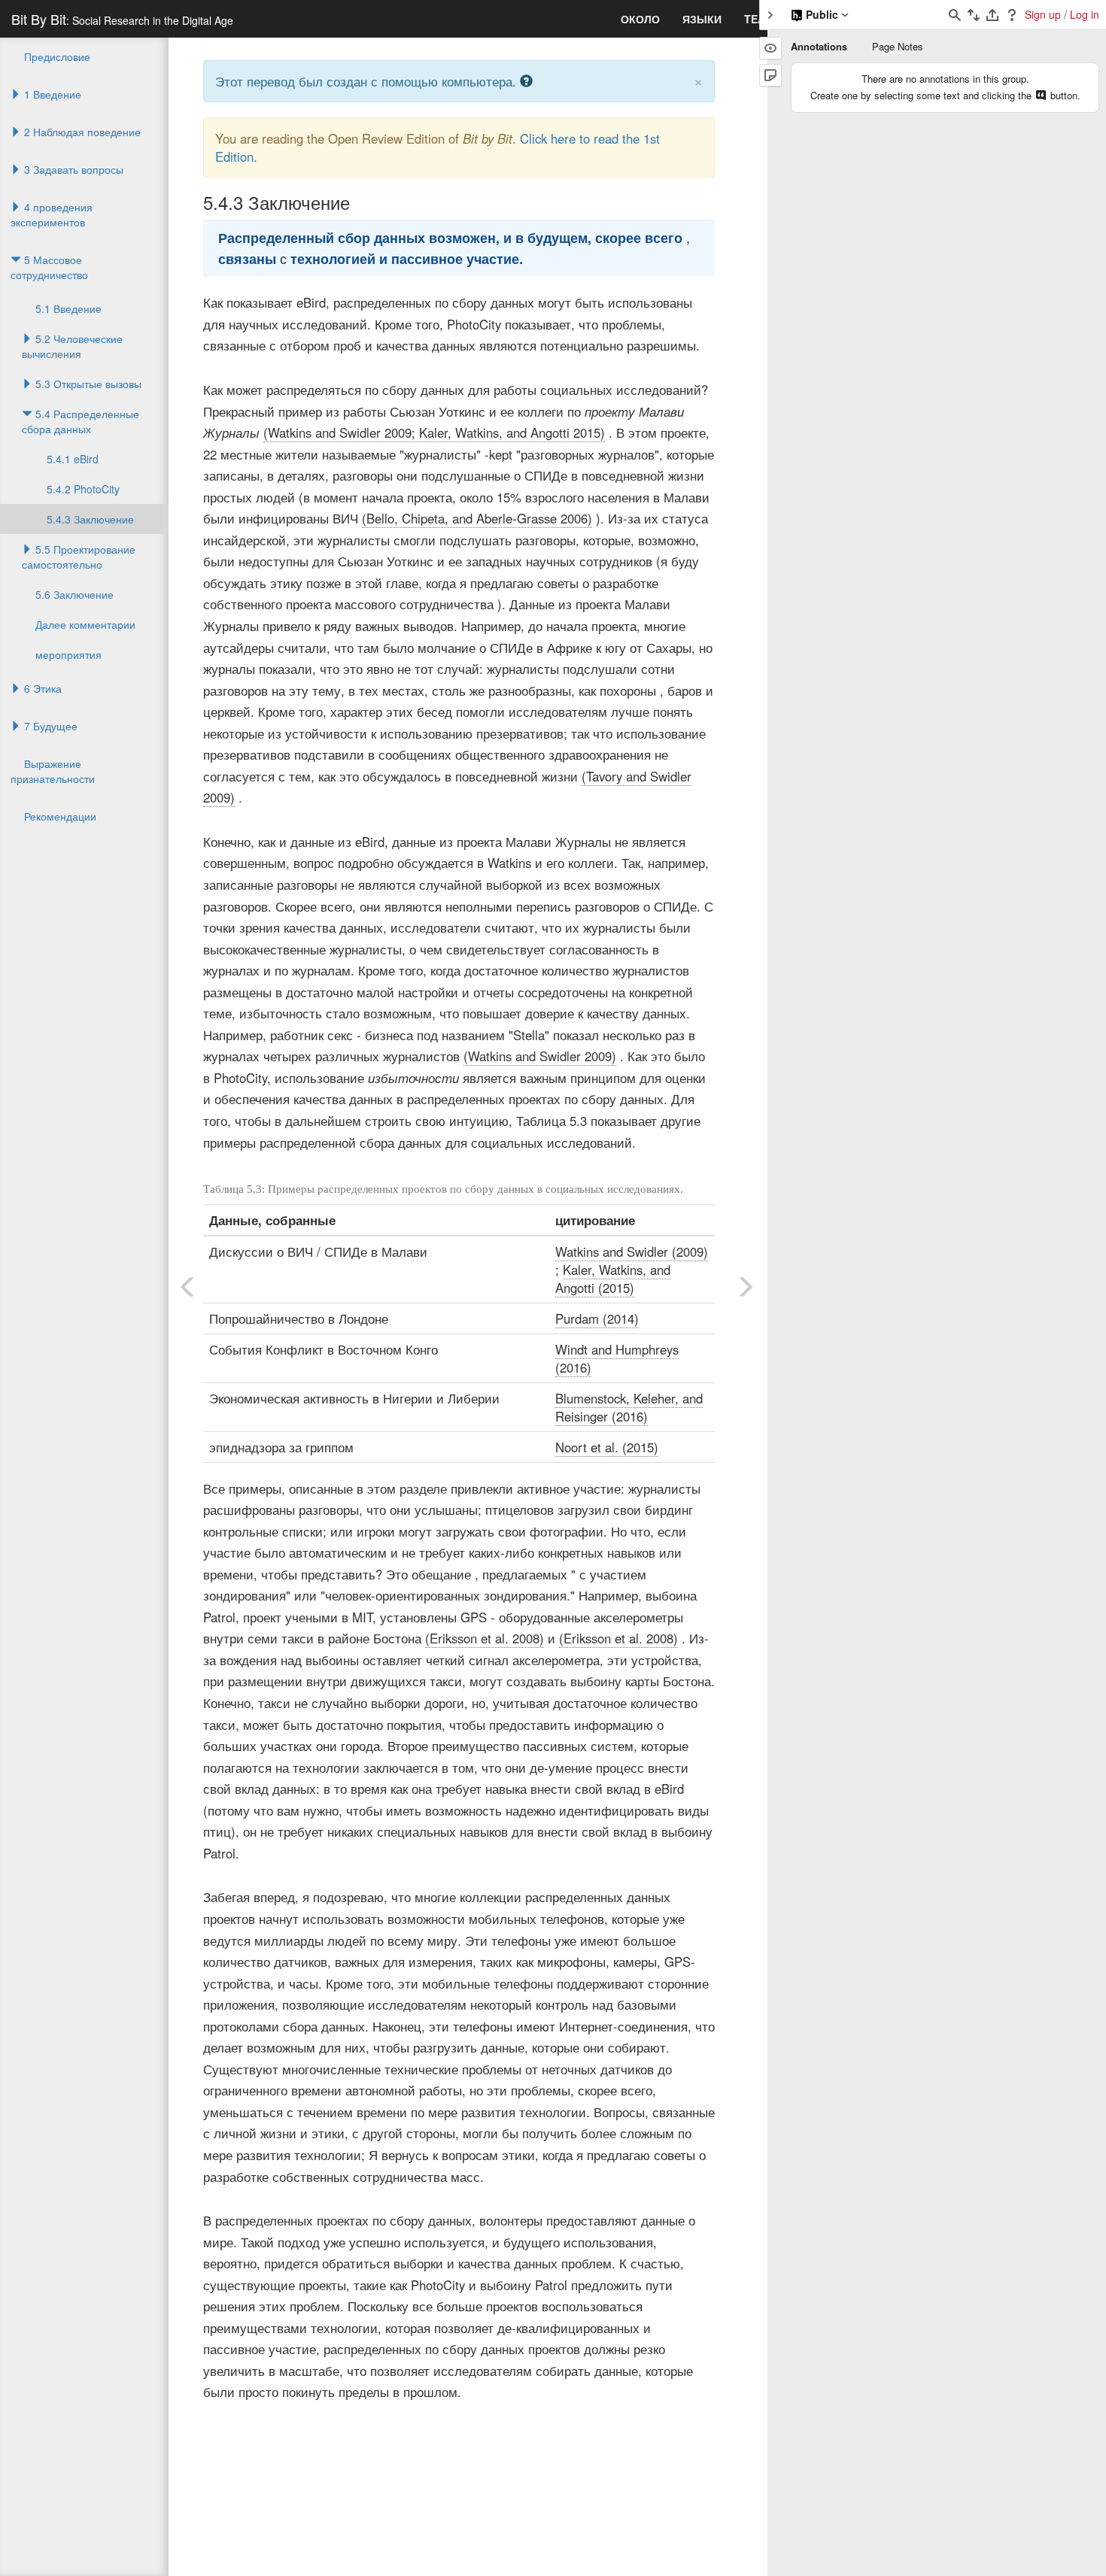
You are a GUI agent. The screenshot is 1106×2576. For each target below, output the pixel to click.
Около (640, 19)
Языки (702, 19)
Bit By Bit (122, 19)
